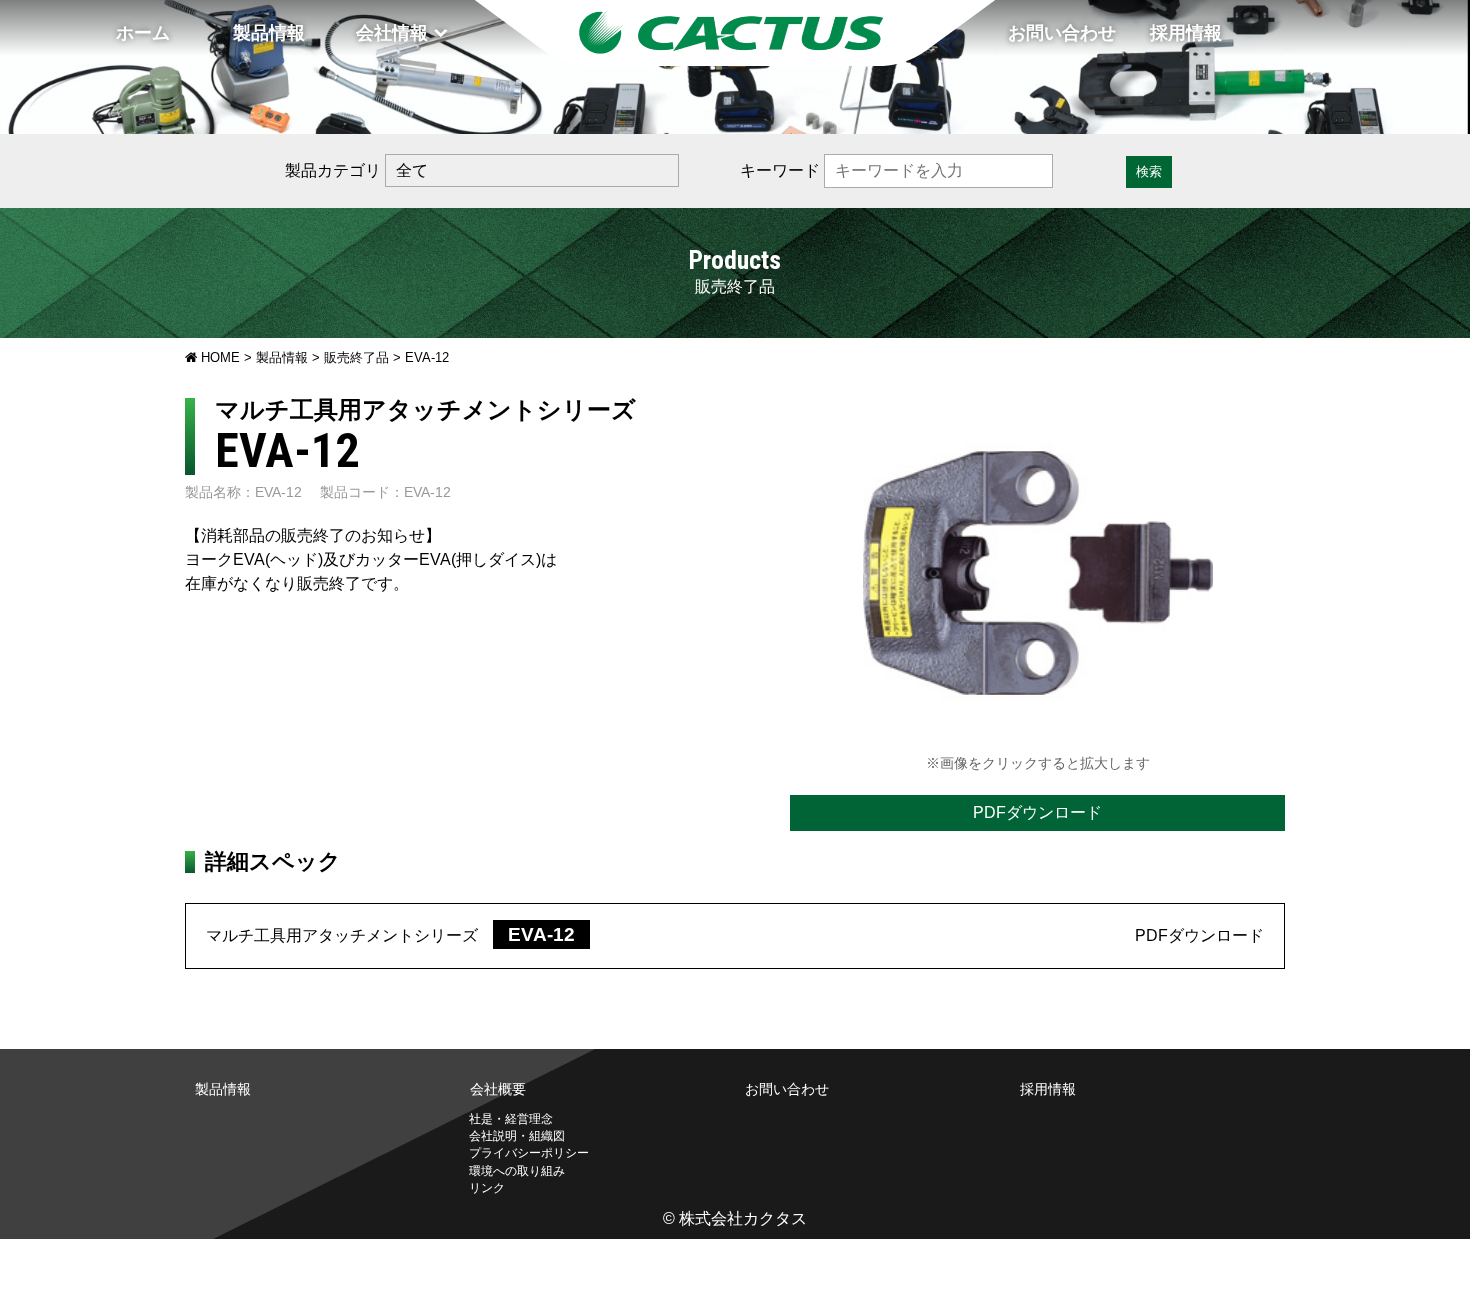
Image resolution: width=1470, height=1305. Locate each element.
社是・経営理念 (511, 1119)
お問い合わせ (1062, 33)
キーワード (780, 170)
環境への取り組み (517, 1171)
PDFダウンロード (1037, 812)
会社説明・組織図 (517, 1136)
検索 (1149, 171)
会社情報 (392, 33)
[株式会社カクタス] (735, 33)
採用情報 (1186, 33)
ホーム (143, 33)
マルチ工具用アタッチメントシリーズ (398, 935)
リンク (487, 1188)
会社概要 (498, 1089)
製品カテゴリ (333, 170)
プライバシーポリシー (529, 1153)
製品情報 (269, 33)
